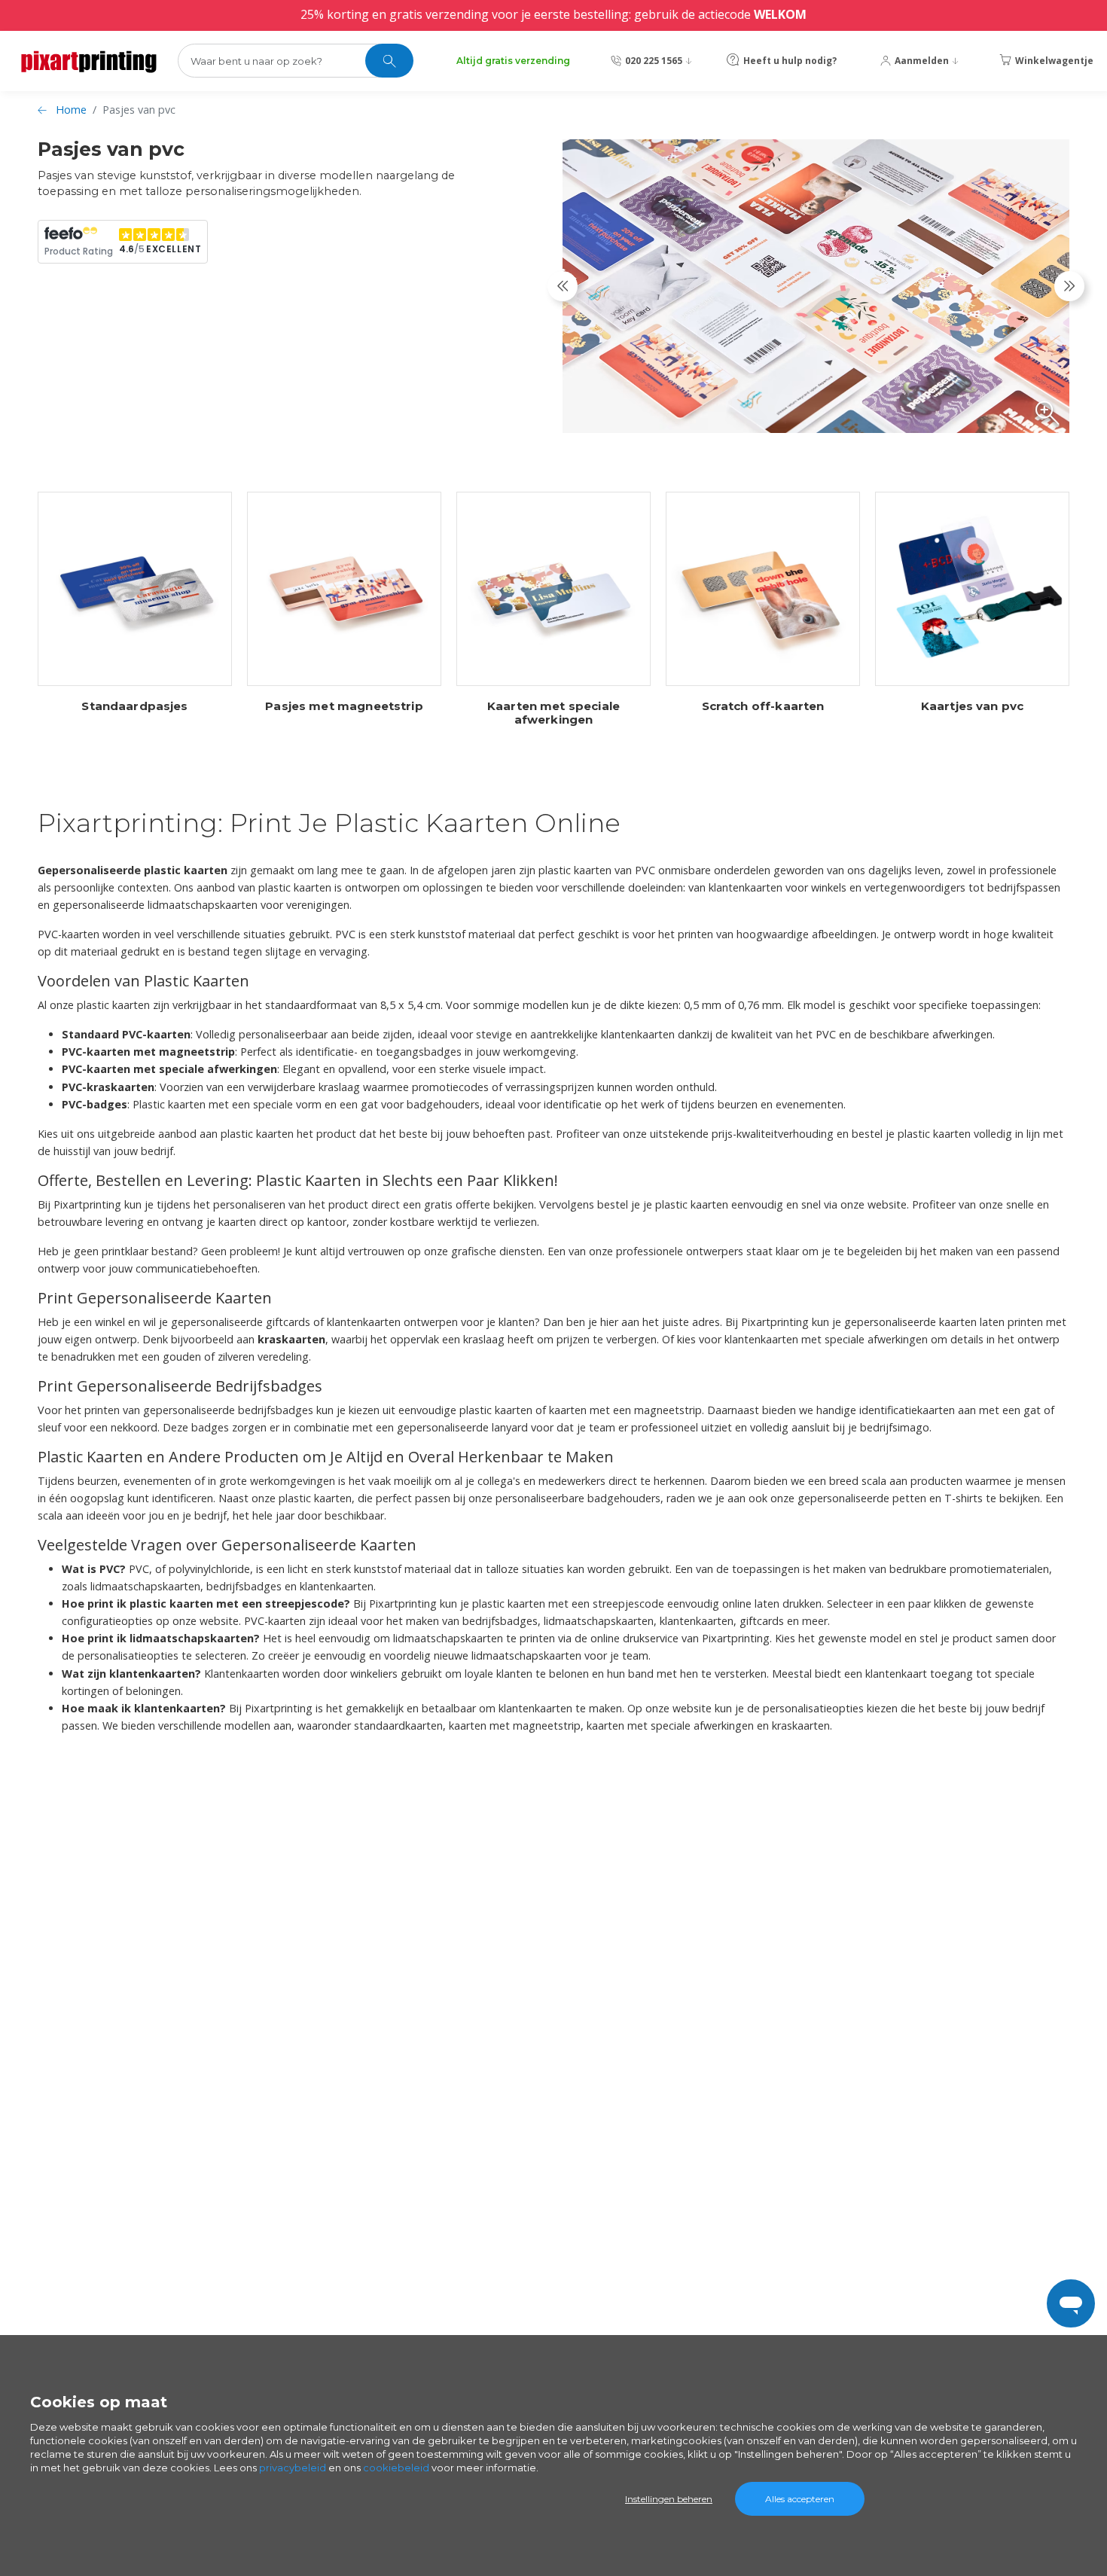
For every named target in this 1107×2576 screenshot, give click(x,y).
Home (71, 110)
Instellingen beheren (669, 2499)
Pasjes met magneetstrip (344, 706)
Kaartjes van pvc (972, 706)
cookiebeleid (396, 2468)
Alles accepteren (800, 2499)
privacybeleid (293, 2468)
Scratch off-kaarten (763, 706)
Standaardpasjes (134, 706)
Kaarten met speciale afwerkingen (553, 713)
